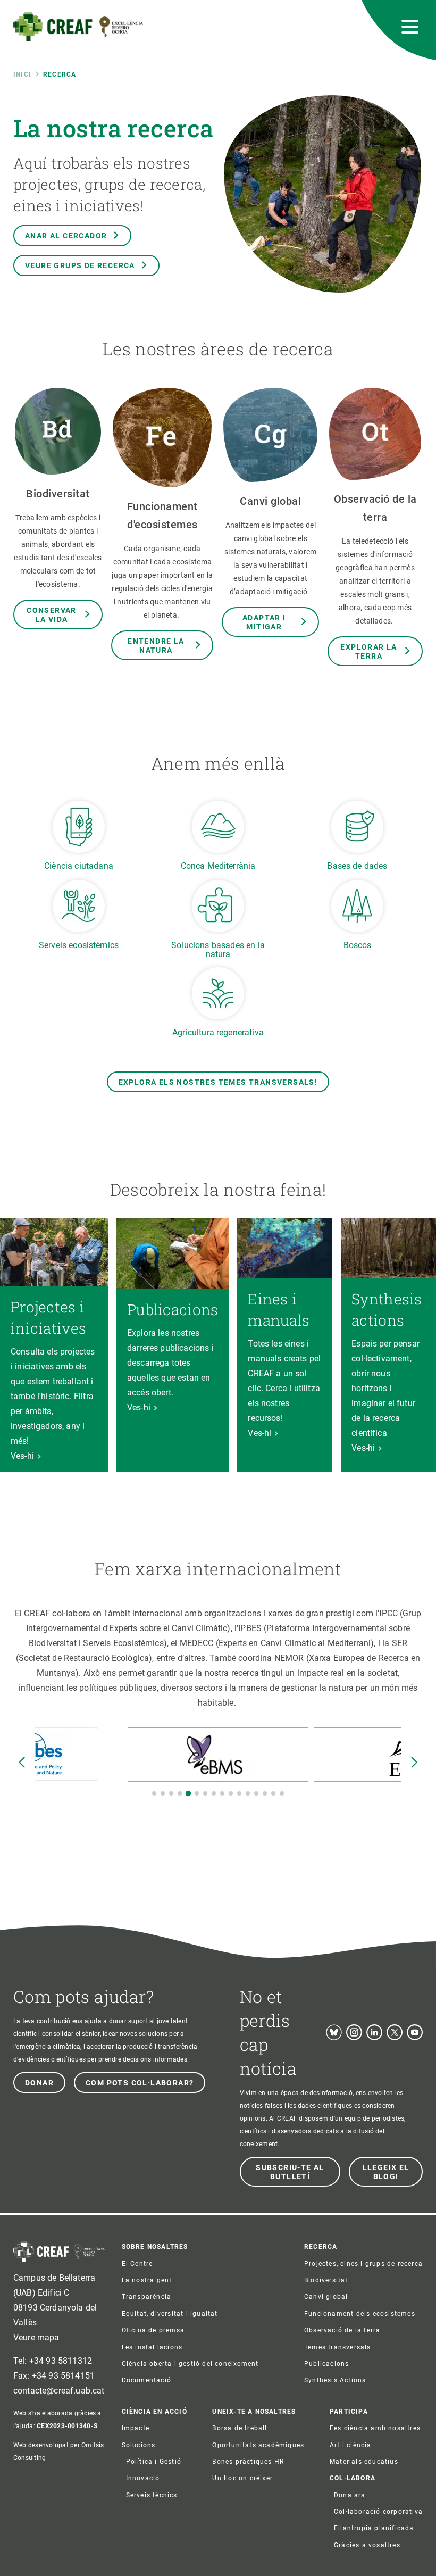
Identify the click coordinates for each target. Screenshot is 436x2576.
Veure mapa (36, 2337)
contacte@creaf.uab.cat (59, 2391)
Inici (22, 74)
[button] (154, 1793)
